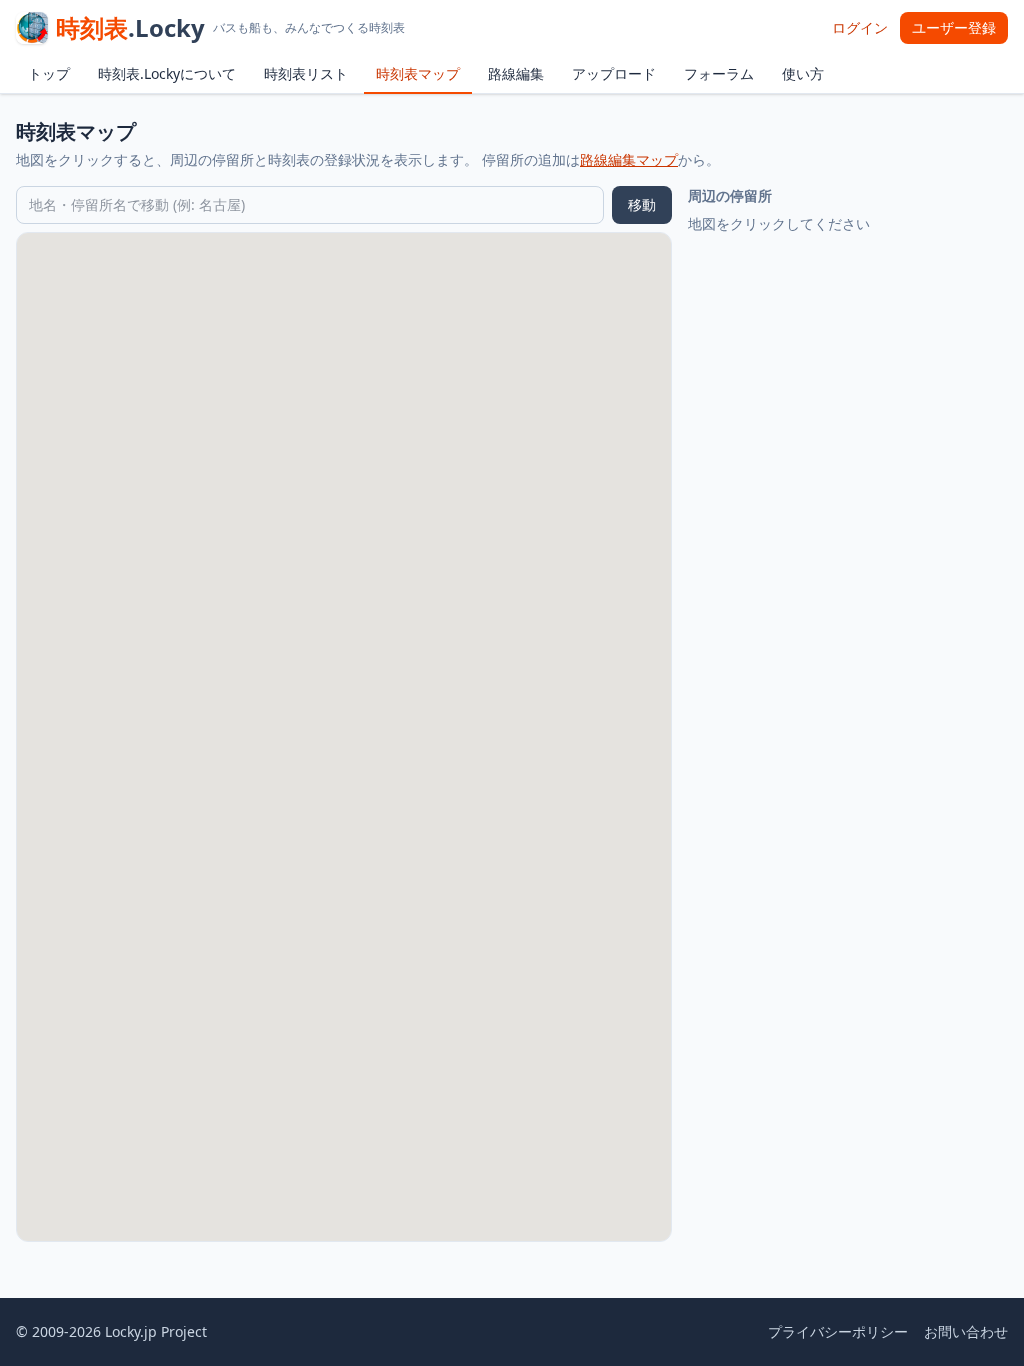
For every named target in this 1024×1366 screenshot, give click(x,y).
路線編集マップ (629, 159)
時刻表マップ (418, 73)
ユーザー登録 (954, 27)
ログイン (860, 27)
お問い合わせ (966, 1331)
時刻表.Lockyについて (167, 73)
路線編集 (516, 73)
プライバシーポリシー (838, 1331)
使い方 (803, 73)
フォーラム (719, 73)
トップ (49, 73)
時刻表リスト (306, 73)
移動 (642, 204)
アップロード (614, 73)
